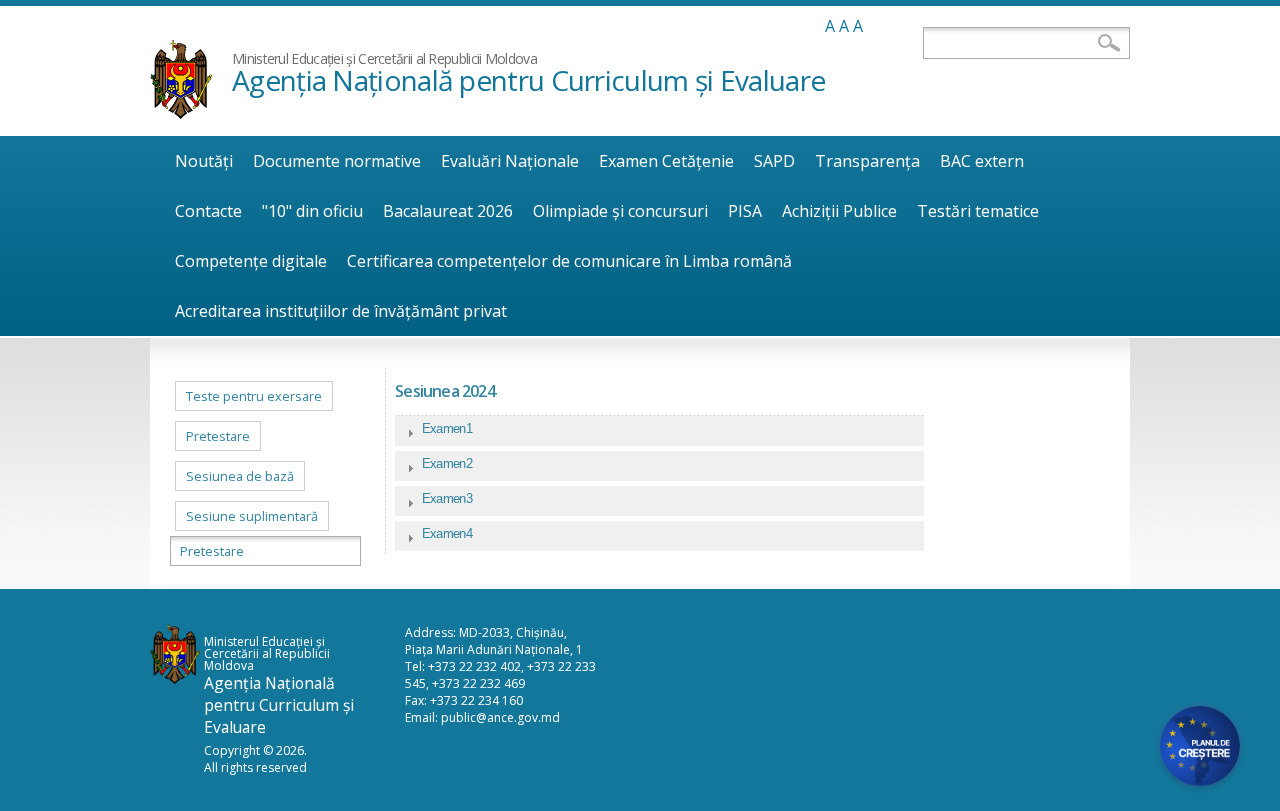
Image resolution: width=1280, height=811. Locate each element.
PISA (745, 211)
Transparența (867, 161)
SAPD (774, 161)
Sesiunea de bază (240, 476)
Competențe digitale (251, 261)
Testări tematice (978, 211)
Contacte (208, 211)
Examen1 (447, 428)
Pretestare (218, 436)
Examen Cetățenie (666, 161)
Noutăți (204, 161)
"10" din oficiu (312, 211)
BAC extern (982, 161)
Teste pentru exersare (254, 396)
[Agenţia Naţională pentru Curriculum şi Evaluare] (181, 113)
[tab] (659, 433)
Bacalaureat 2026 (448, 211)
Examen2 (447, 463)
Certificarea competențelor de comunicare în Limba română (569, 261)
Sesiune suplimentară (252, 516)
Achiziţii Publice (839, 211)
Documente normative (337, 161)
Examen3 (447, 498)
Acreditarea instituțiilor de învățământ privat (341, 311)
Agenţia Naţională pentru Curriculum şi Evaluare (528, 80)
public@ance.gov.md (500, 717)
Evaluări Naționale (510, 161)
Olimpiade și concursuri (620, 211)
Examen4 (447, 533)
